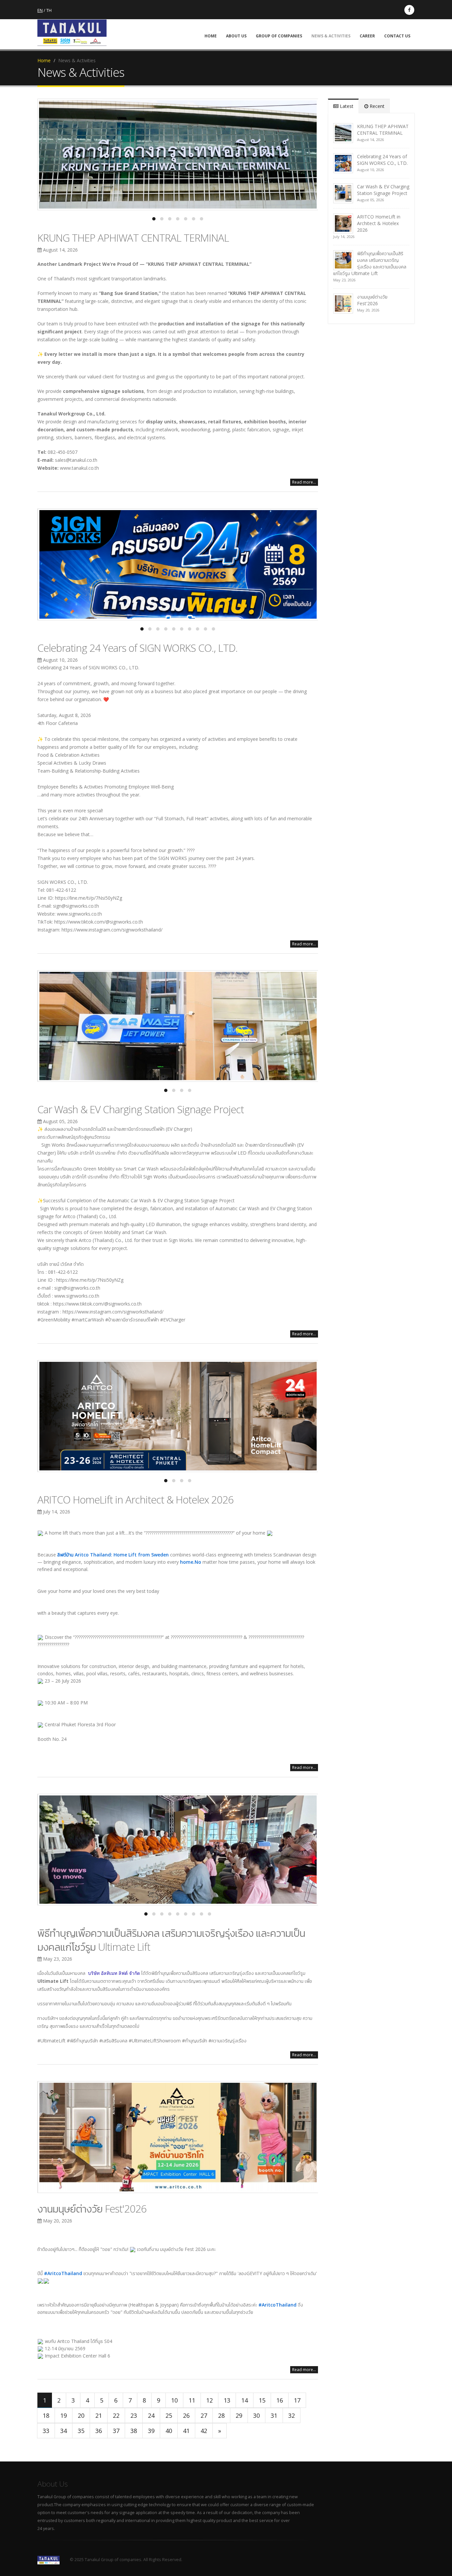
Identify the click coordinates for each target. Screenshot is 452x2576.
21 (99, 2415)
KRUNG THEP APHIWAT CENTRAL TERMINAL (133, 238)
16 (280, 2400)
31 (274, 2415)
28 (221, 2415)
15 (262, 2400)
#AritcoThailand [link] (63, 2273)
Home (44, 60)
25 (169, 2415)
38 (134, 2431)
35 (81, 2431)
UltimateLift (53, 2041)
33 (46, 2431)
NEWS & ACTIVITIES (331, 36)
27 (204, 2415)
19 (64, 2415)
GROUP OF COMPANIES (279, 36)
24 (151, 2415)
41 (186, 2431)
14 (245, 2400)
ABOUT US (236, 36)
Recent (376, 106)
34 (64, 2431)
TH (49, 10)
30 (256, 2415)
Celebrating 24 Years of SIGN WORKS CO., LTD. (137, 648)
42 (204, 2431)
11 (192, 2400)
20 (81, 2415)
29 (239, 2415)
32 (292, 2415)
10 (174, 2400)
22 (116, 2415)
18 (46, 2415)
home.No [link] (191, 1562)
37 (116, 2431)
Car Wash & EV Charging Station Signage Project (141, 1109)
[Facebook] (409, 10)
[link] (113, 1555)
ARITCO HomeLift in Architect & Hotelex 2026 (136, 1500)
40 (169, 2431)
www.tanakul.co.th (79, 468)
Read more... (304, 482)
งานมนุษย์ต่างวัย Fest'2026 (92, 2209)
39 (151, 2431)
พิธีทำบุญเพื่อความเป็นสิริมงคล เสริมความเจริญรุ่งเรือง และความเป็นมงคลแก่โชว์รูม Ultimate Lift (370, 263)
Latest (346, 106)
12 (209, 2400)
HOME (211, 36)
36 (99, 2431)
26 (186, 2415)
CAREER (367, 36)
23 (134, 2415)
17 (297, 2400)
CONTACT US (397, 36)
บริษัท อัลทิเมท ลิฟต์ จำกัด (114, 1973)
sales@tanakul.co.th (76, 460)
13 (227, 2400)
